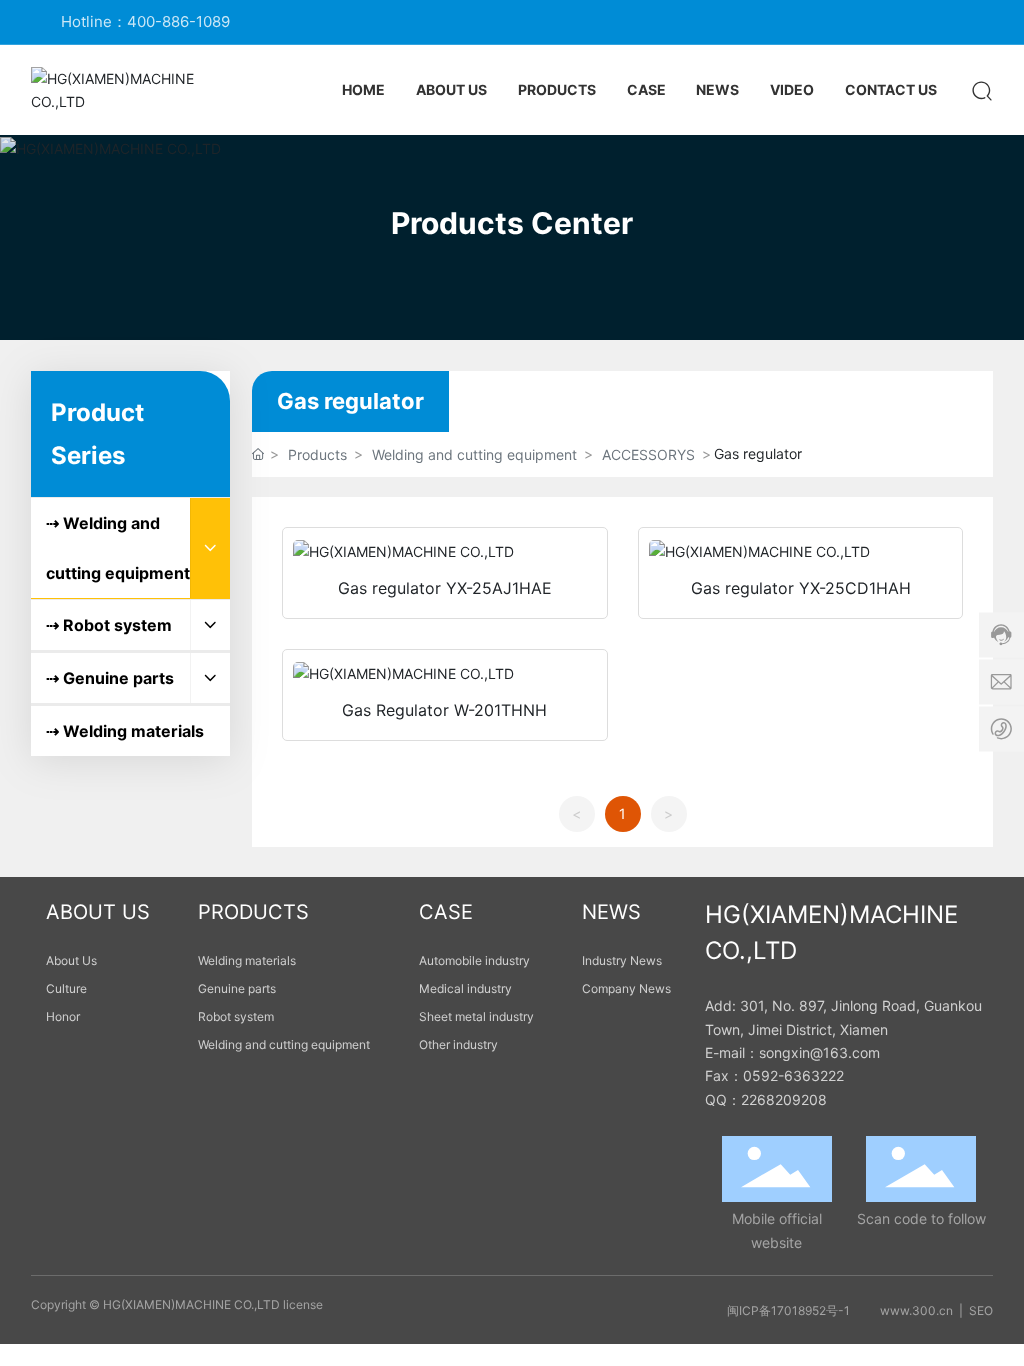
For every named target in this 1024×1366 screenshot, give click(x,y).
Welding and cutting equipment (474, 454)
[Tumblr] (954, 22)
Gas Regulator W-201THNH (444, 710)
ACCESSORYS (648, 454)
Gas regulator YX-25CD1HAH (801, 588)
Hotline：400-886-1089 (145, 21)
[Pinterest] (984, 22)
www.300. (909, 1310)
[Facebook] (864, 22)
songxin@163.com (819, 1052)
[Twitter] (924, 22)
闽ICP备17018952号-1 (788, 1310)
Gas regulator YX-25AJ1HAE (445, 588)
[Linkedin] (894, 22)
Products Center (512, 223)
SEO (981, 1310)
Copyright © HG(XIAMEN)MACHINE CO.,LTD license (177, 1304)
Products (317, 454)
